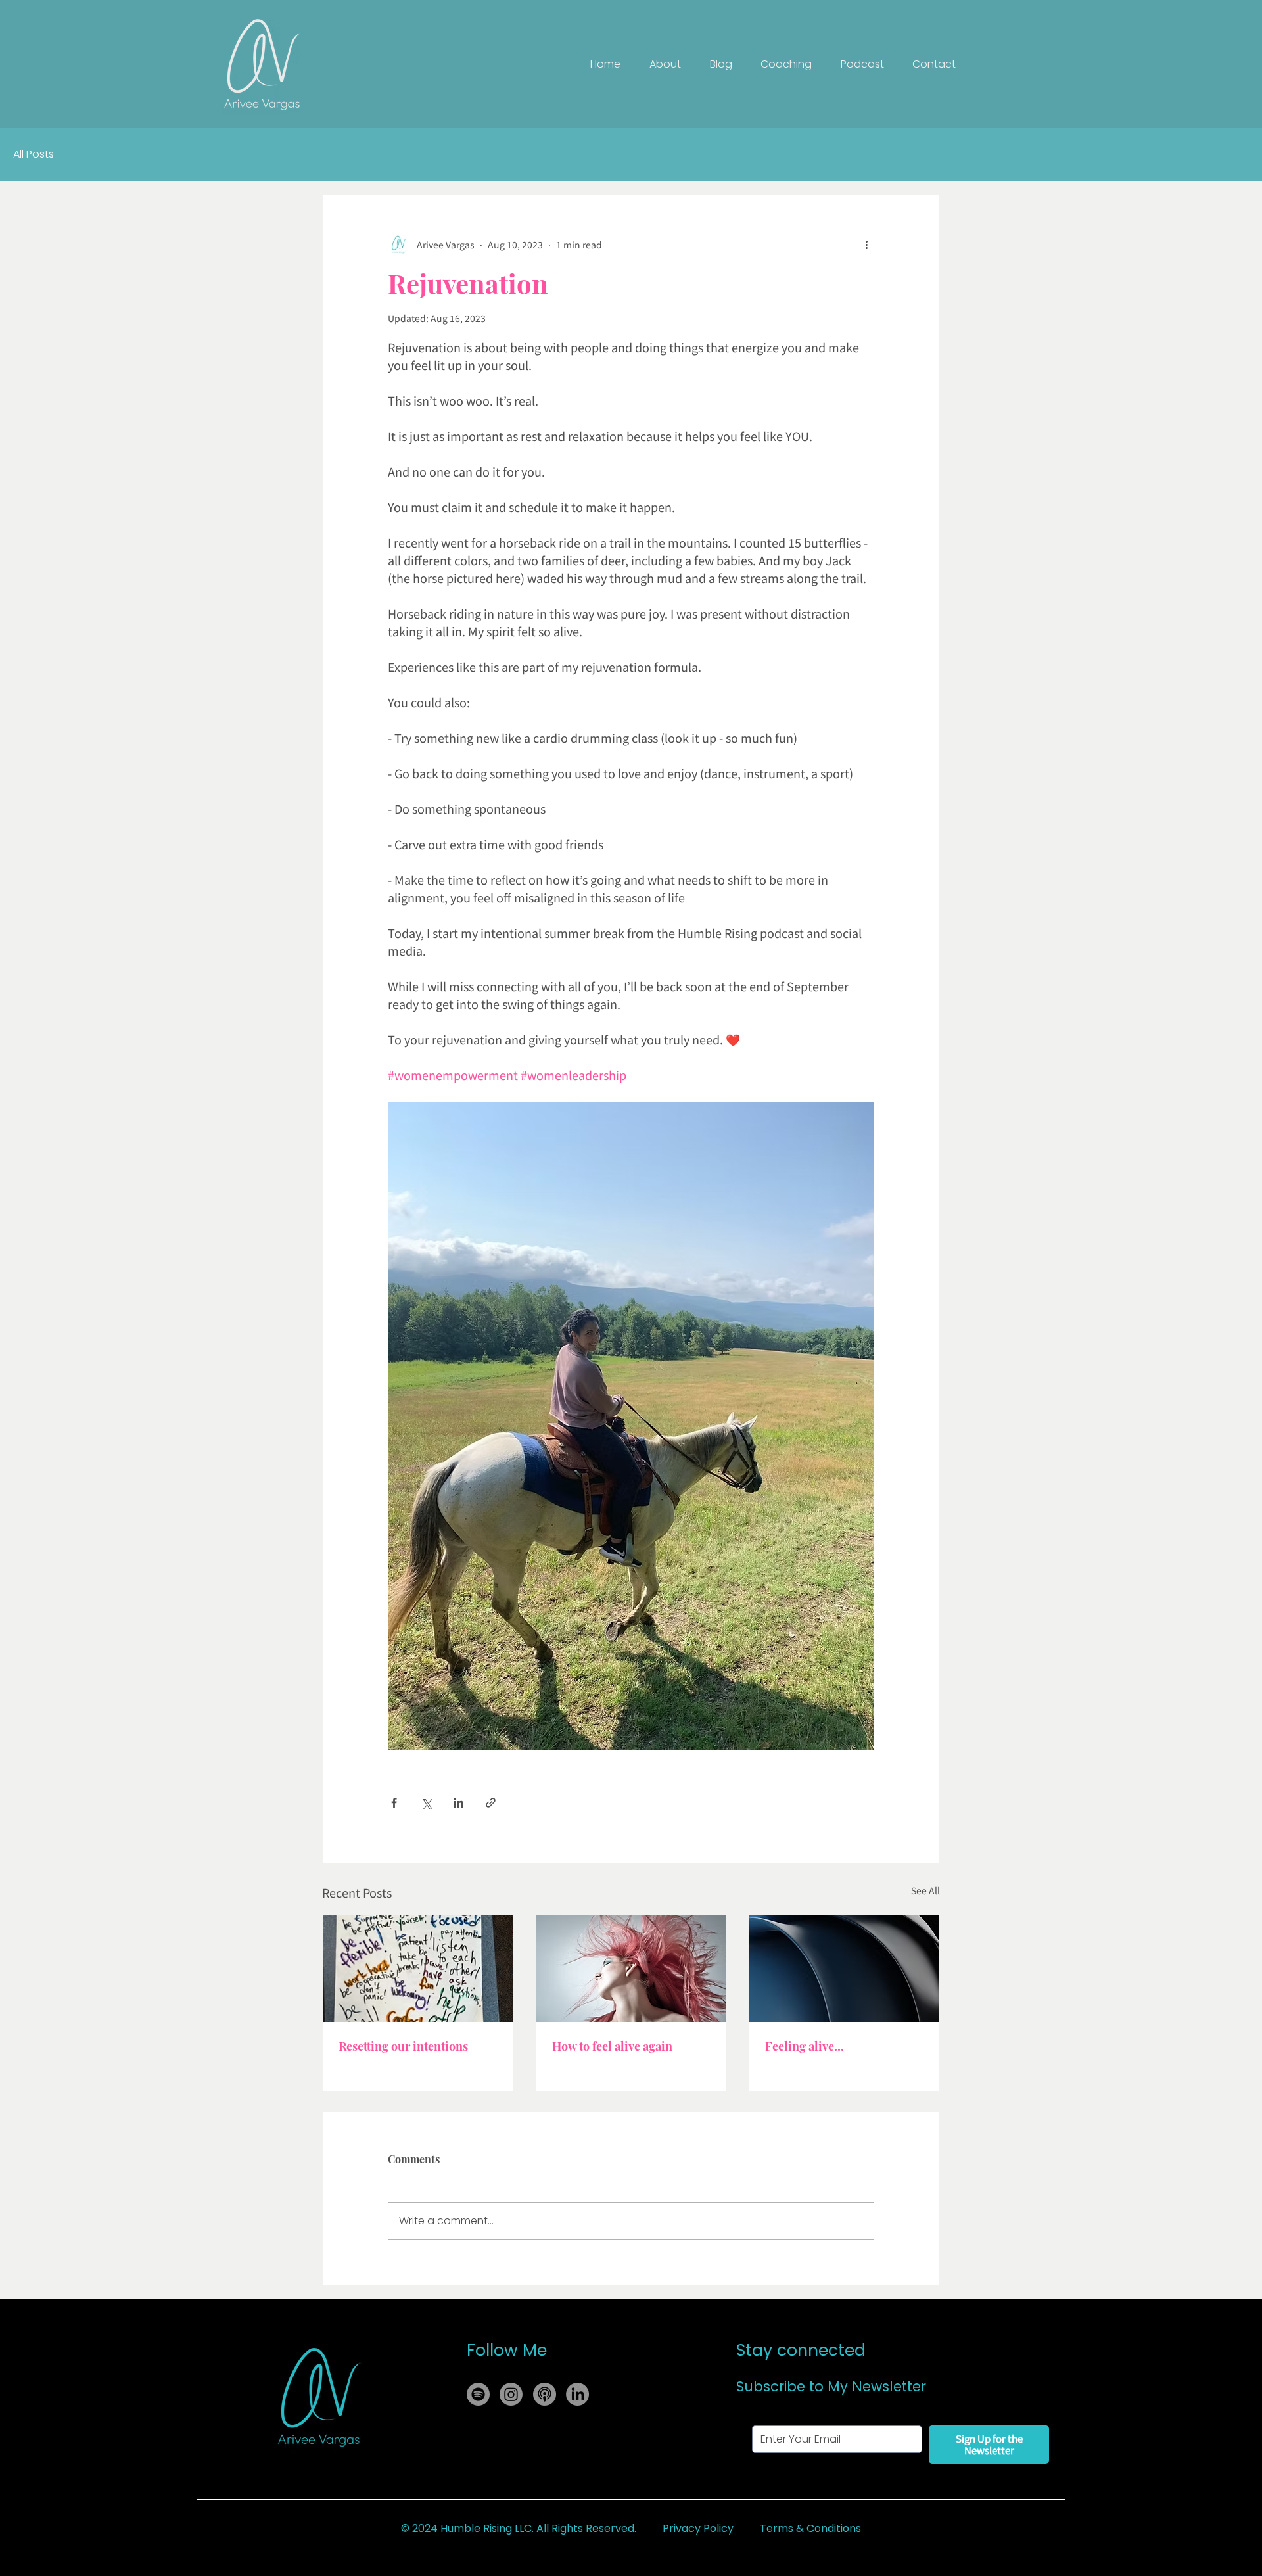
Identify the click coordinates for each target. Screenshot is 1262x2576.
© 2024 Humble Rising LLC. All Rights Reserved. (519, 2528)
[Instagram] (511, 2394)
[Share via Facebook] (394, 1803)
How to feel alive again (612, 2046)
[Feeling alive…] (844, 1969)
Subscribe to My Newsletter (831, 2386)
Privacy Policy (698, 2528)
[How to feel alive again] (631, 1969)
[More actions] (866, 245)
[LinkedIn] (577, 2394)
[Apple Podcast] (545, 2394)
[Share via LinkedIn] (458, 1803)
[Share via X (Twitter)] (426, 1803)
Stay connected (801, 2350)
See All (925, 1890)
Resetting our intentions (403, 2046)
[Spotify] (478, 2394)
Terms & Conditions (810, 2528)
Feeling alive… (805, 2046)
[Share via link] (491, 1803)
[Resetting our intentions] (418, 1969)
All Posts (34, 154)
